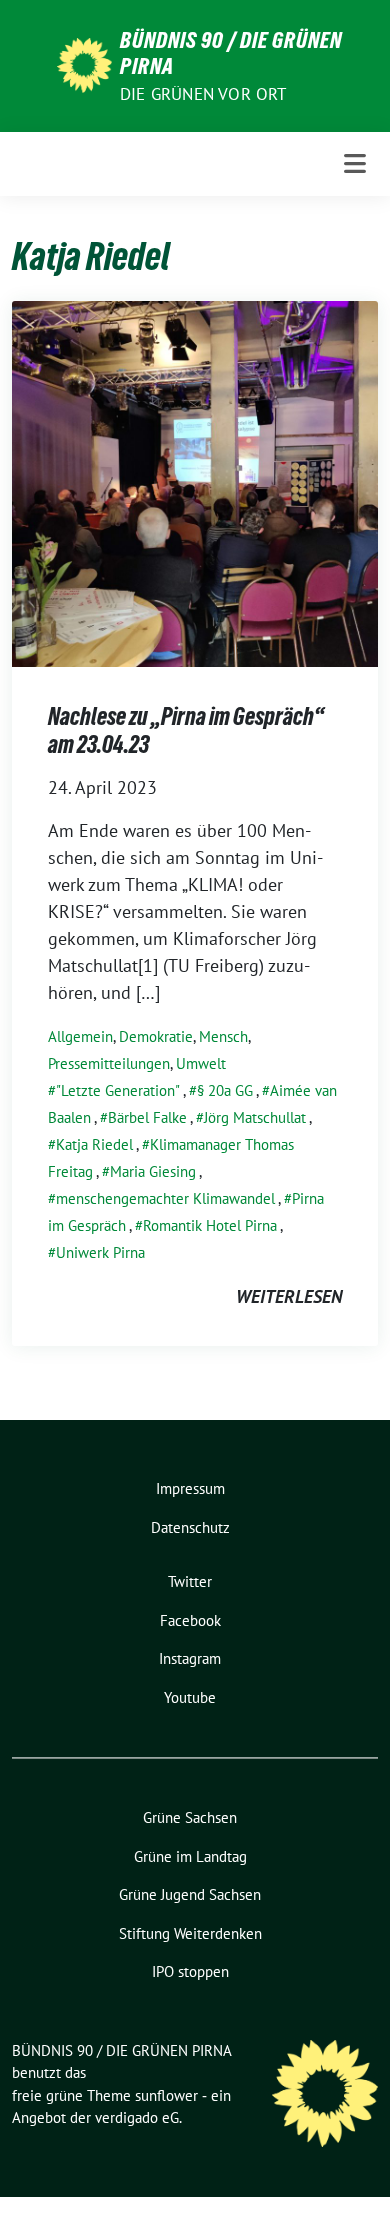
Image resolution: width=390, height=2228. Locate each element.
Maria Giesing (153, 1171)
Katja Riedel (94, 1144)
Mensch (223, 1036)
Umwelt (201, 1063)
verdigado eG (137, 2117)
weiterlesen (289, 1296)
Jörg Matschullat (255, 1117)
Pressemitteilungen (109, 1063)
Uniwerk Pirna (100, 1252)
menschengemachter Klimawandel (165, 1198)
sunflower (166, 2095)
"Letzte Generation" (118, 1090)
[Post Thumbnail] (195, 482)
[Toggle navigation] (355, 164)
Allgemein (80, 1036)
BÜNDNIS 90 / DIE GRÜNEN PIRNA (231, 53)
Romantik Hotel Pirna (210, 1225)
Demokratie (156, 1036)
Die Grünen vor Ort (203, 94)
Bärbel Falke (147, 1117)
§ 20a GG (225, 1090)
